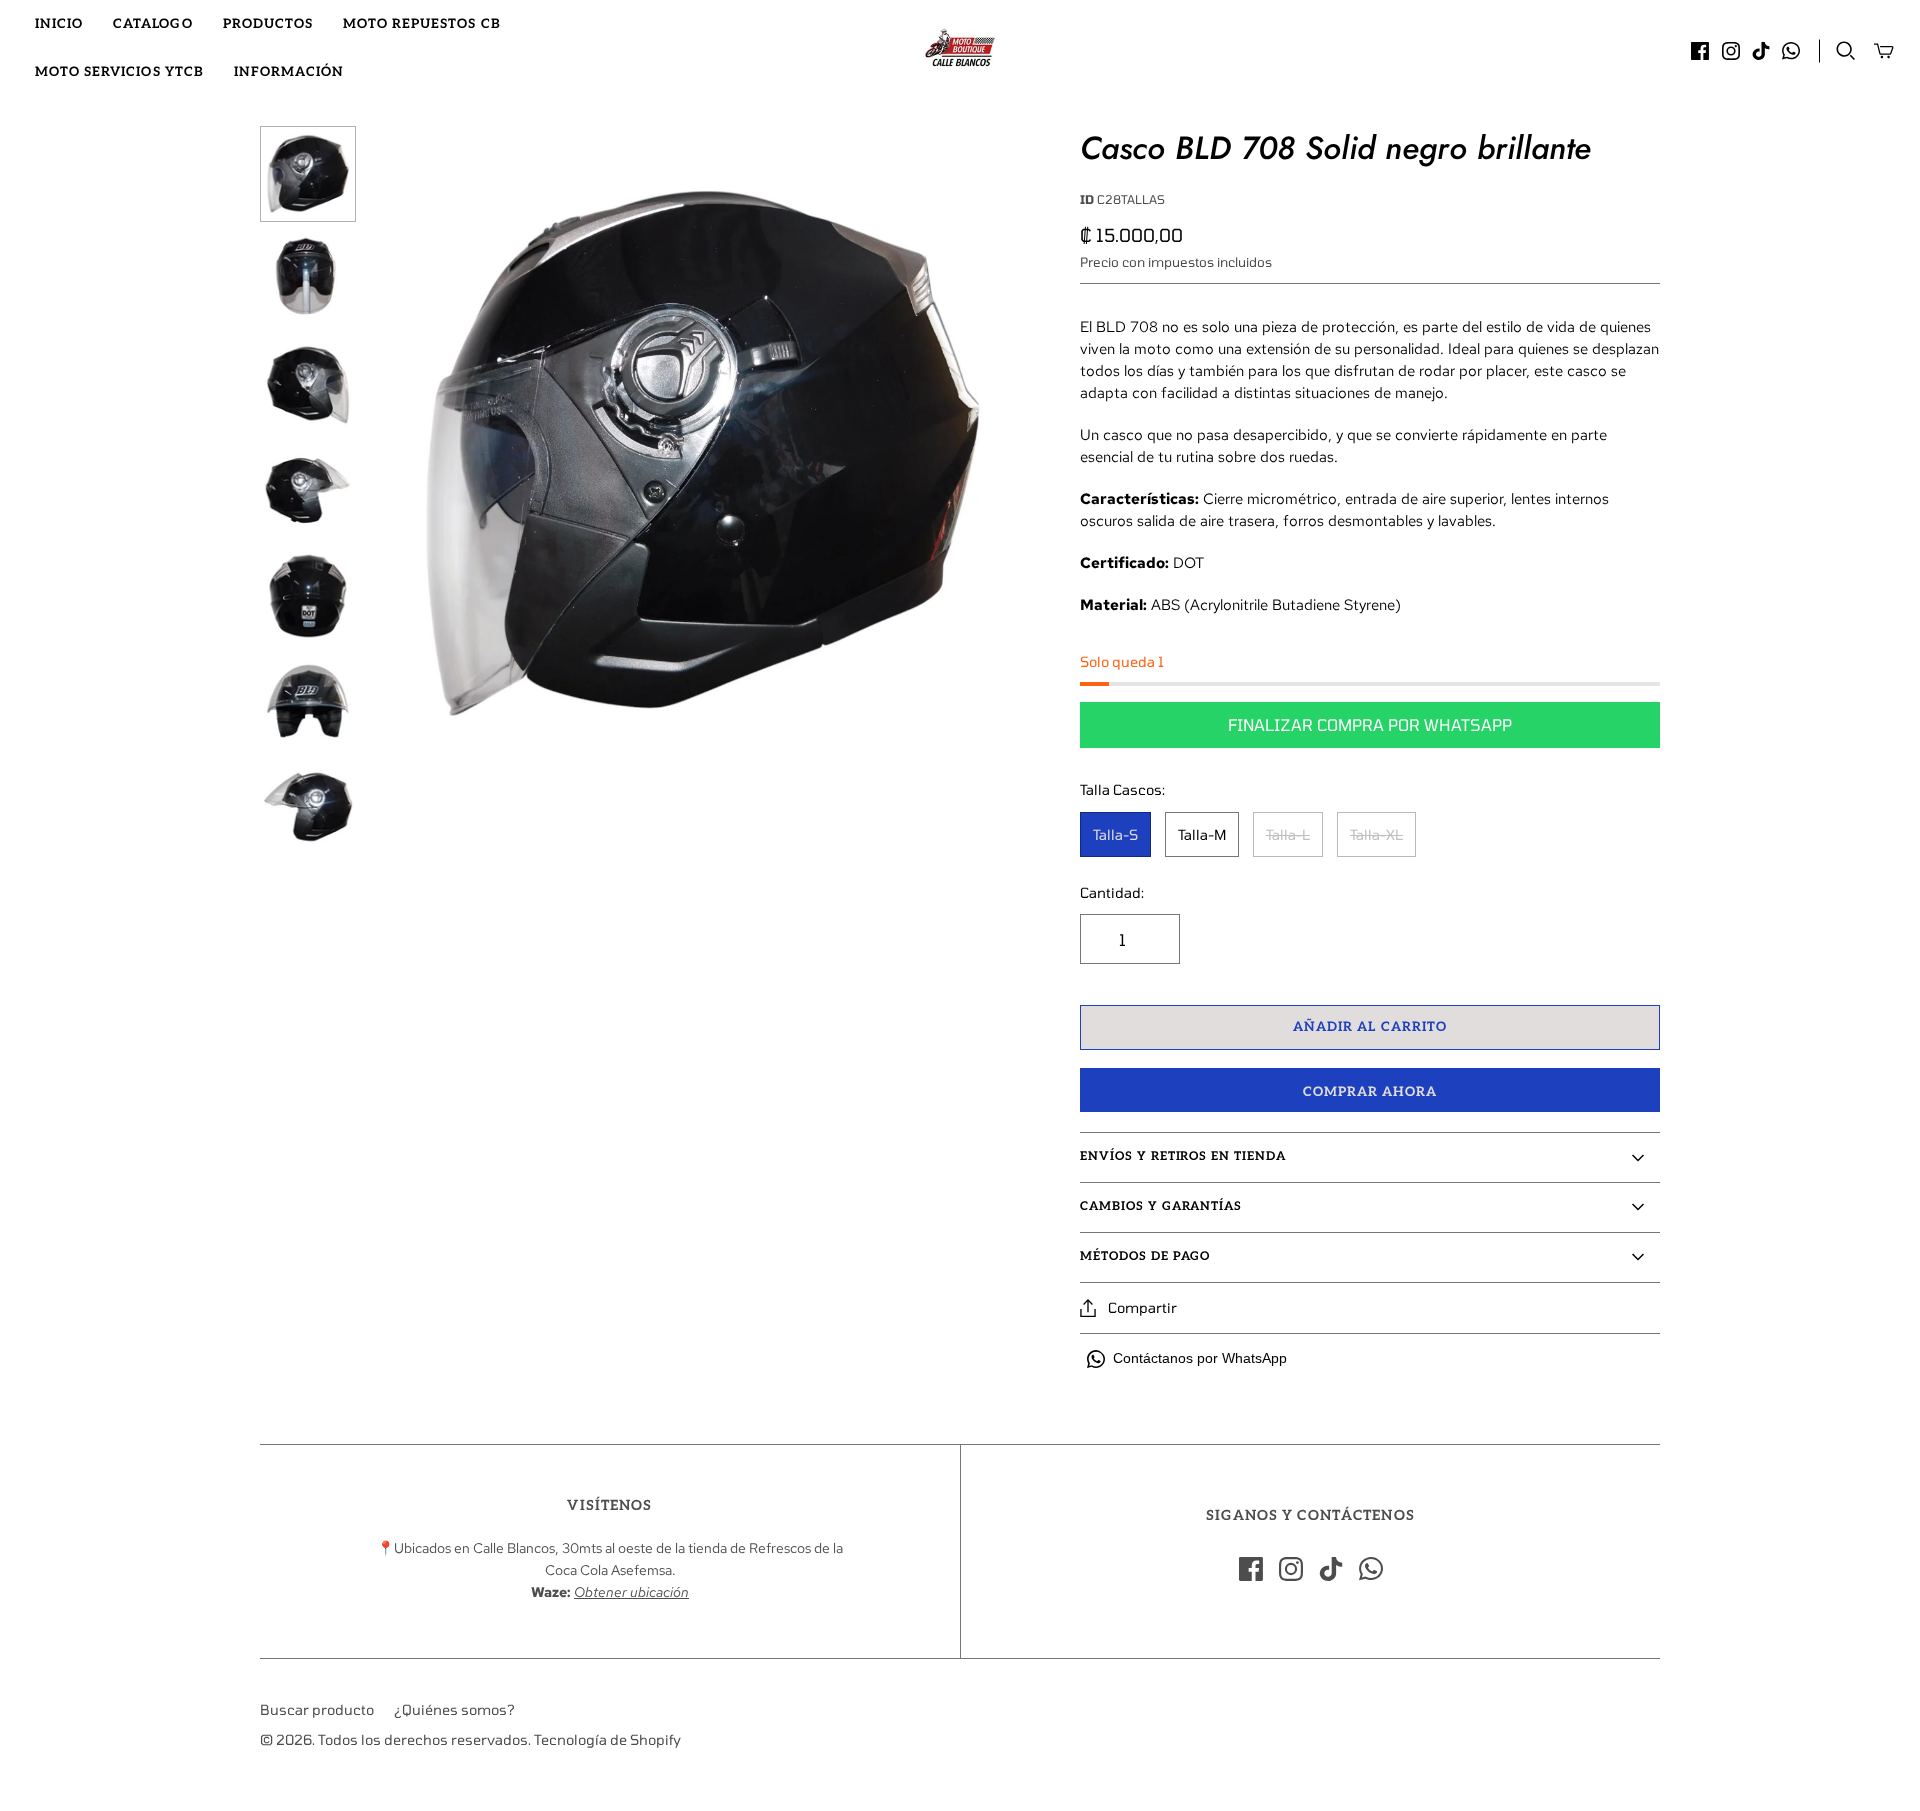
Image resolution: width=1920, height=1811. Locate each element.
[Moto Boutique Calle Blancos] (960, 48)
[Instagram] (1731, 51)
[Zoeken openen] (1846, 51)
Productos (268, 24)
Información (289, 72)
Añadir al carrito (1370, 1027)
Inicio (59, 24)
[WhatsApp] (1791, 51)
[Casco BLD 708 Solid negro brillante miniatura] (308, 174)
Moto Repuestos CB (422, 24)
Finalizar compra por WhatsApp (1370, 724)
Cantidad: (1112, 892)
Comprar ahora (1370, 1092)
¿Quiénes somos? (454, 1709)
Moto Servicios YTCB (119, 72)
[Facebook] (1700, 51)
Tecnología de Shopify (607, 1739)
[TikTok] (1761, 51)
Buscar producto (317, 1709)
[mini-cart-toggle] (1884, 51)
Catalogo (152, 24)
